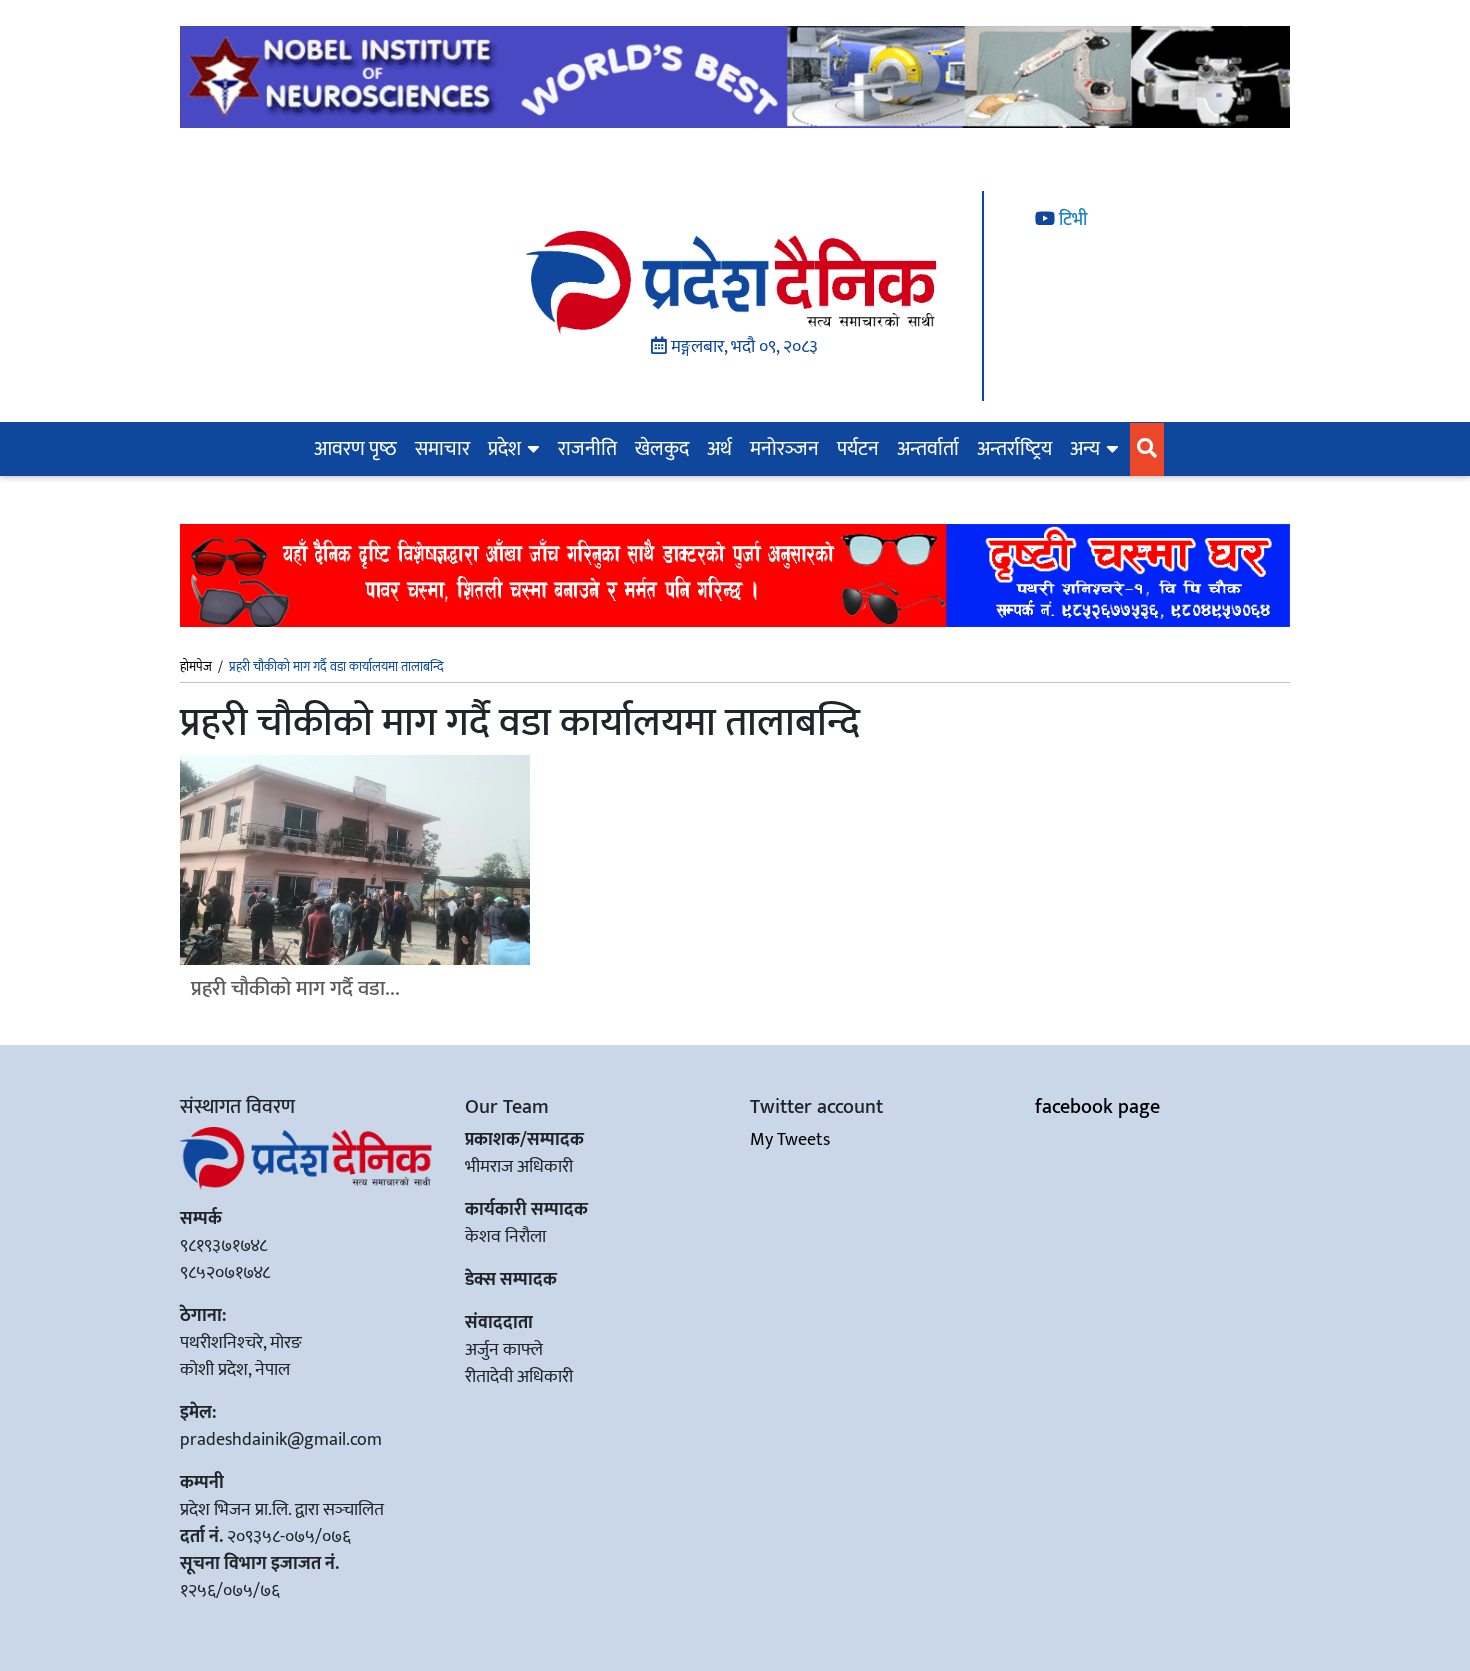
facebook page (1097, 1107)
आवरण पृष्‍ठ (355, 449)
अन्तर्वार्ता (928, 449)
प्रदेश (504, 449)
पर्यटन (858, 449)
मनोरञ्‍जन (784, 449)
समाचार (442, 449)
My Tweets (790, 1140)
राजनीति (587, 449)
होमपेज (196, 668)
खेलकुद (662, 449)
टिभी (1071, 220)
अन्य (1085, 449)
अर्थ (719, 449)
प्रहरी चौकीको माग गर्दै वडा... (295, 988)
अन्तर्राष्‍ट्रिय (1014, 449)
